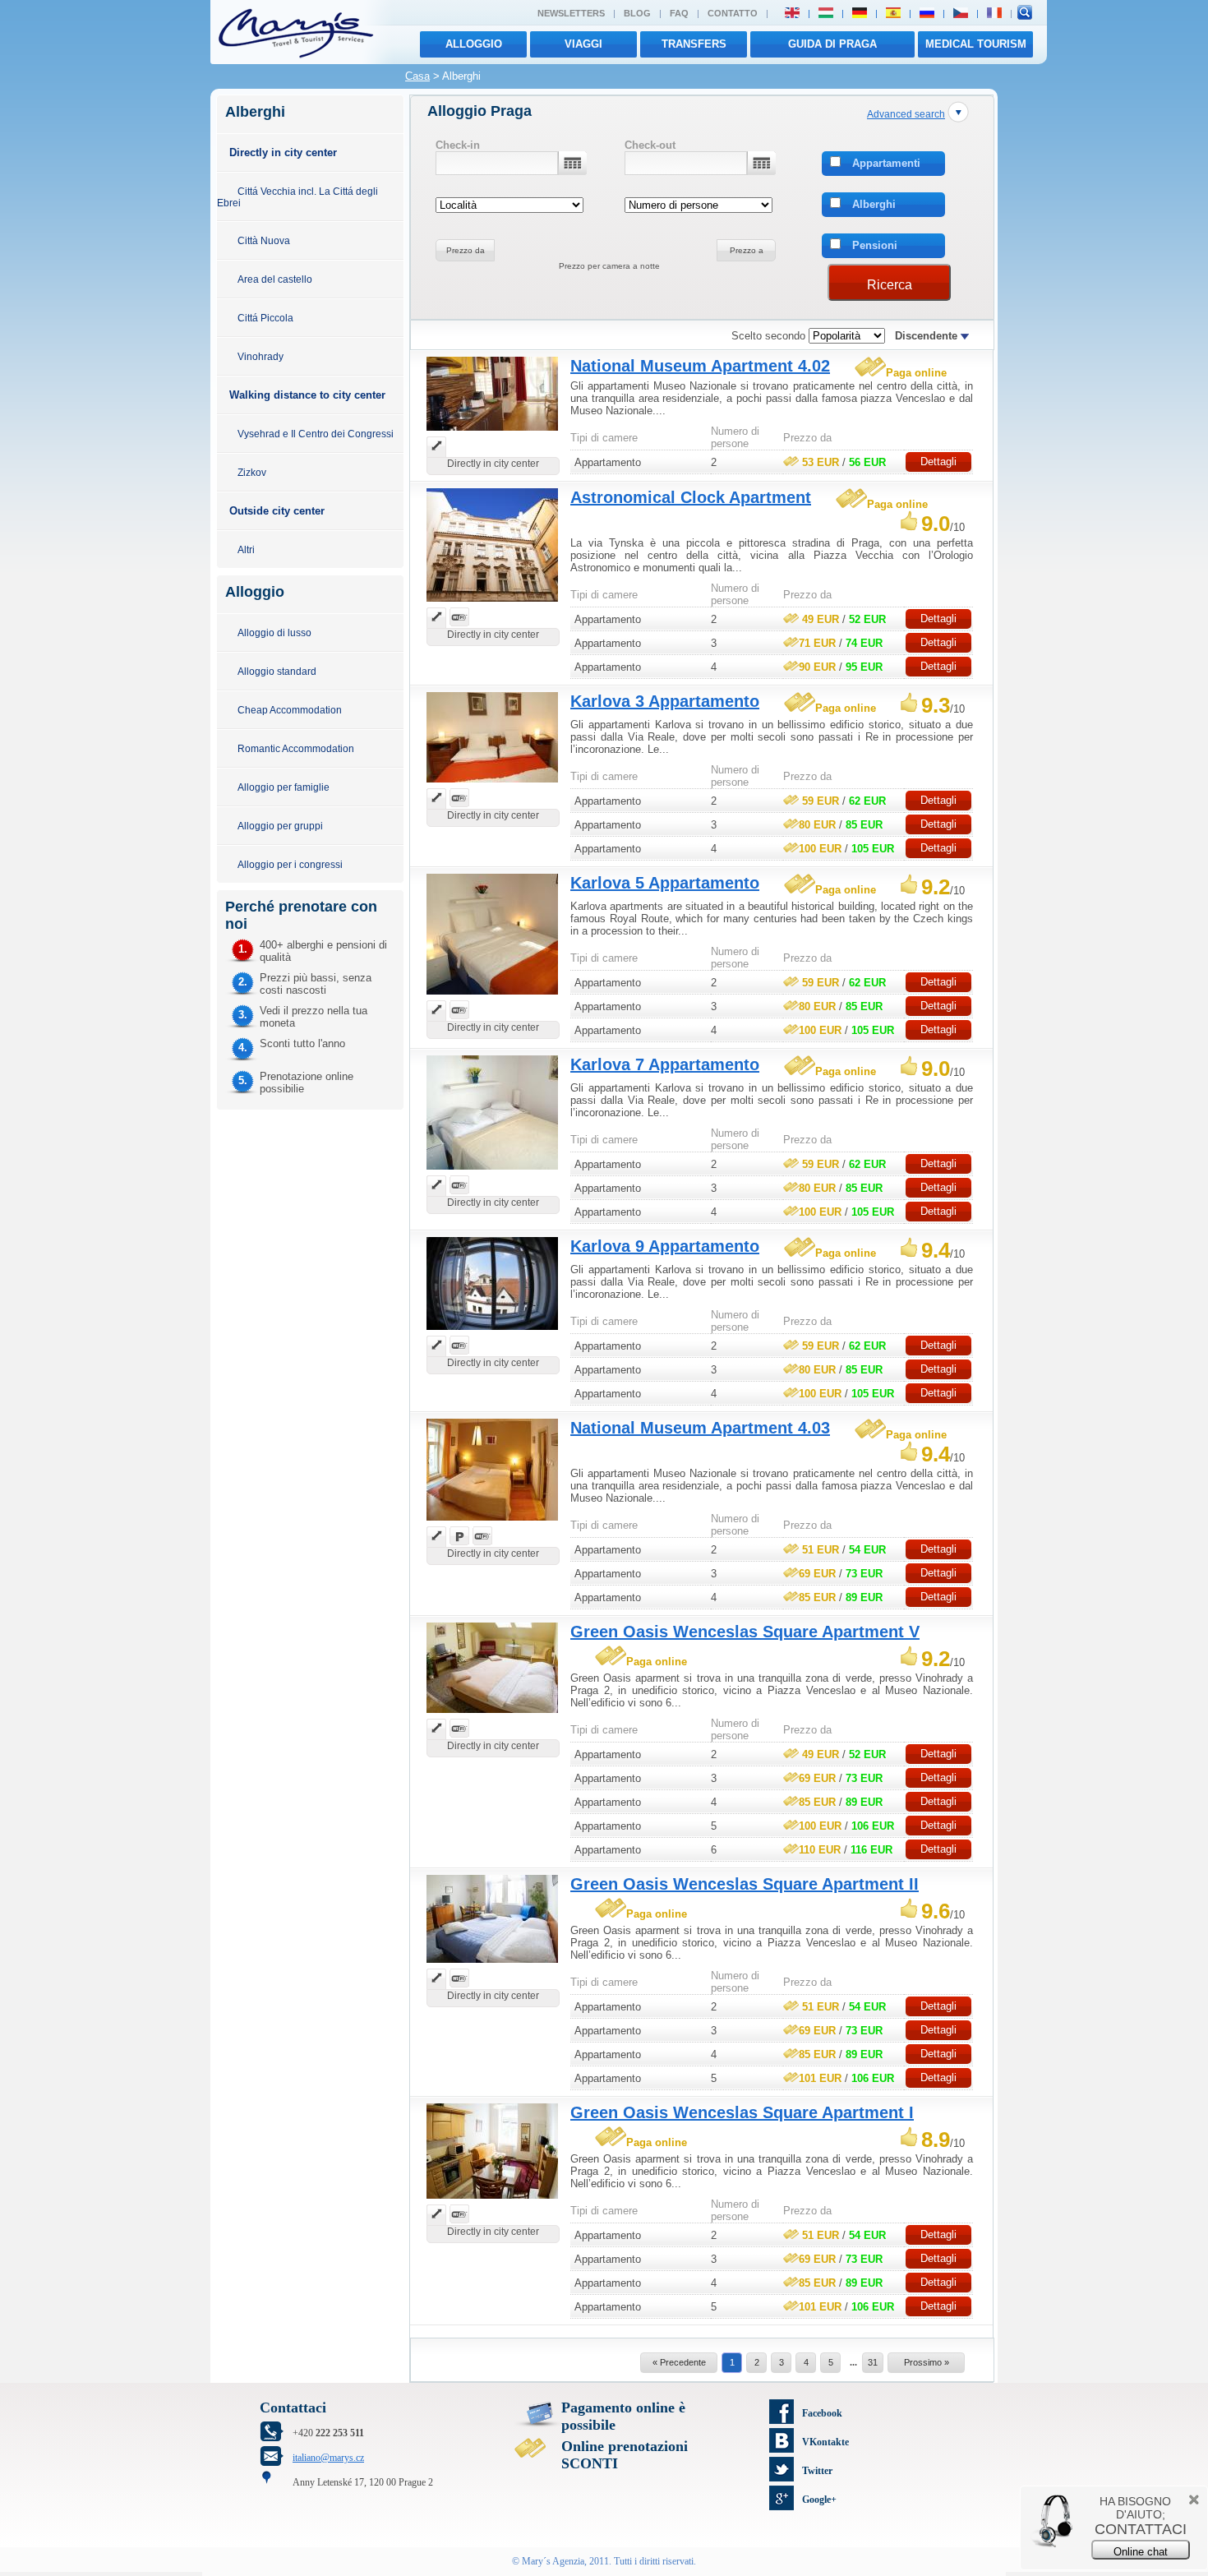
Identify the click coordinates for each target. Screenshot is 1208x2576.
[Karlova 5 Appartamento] (492, 997)
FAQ (679, 13)
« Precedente (679, 2362)
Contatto (733, 13)
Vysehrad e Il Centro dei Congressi (316, 434)
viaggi (583, 44)
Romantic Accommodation (296, 748)
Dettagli (938, 462)
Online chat (1141, 2552)
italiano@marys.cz (328, 2458)
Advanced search (906, 114)
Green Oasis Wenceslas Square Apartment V (745, 1632)
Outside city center (277, 511)
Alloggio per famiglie (284, 787)
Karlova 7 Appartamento (665, 1064)
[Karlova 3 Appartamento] (492, 785)
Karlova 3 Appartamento (665, 701)
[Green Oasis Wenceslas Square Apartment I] (492, 2201)
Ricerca (890, 285)
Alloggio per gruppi (280, 826)
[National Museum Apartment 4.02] (492, 433)
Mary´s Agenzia (553, 2561)
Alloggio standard (277, 671)
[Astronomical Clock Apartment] (492, 604)
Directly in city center (283, 152)
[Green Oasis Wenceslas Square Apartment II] (492, 1965)
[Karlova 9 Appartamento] (492, 1332)
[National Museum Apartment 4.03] (492, 1523)
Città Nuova (264, 240)
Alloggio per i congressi (290, 864)
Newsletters (571, 13)
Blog (637, 13)
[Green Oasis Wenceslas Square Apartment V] (492, 1715)
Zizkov (252, 472)
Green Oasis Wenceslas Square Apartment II (745, 1884)
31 (873, 2362)
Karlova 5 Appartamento (665, 883)
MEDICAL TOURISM (976, 44)
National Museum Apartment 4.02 (700, 366)
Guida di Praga (832, 44)
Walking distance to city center (307, 395)
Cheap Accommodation (290, 710)
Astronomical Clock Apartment (691, 497)
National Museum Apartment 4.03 (700, 1428)
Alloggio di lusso (274, 632)
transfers (694, 44)
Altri (246, 549)
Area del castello (275, 279)
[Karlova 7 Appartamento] (492, 1172)
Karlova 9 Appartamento (665, 1246)
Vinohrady (261, 356)
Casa (417, 76)
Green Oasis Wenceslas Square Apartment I (742, 2112)
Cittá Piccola (265, 318)
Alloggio (474, 44)
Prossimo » (927, 2362)
